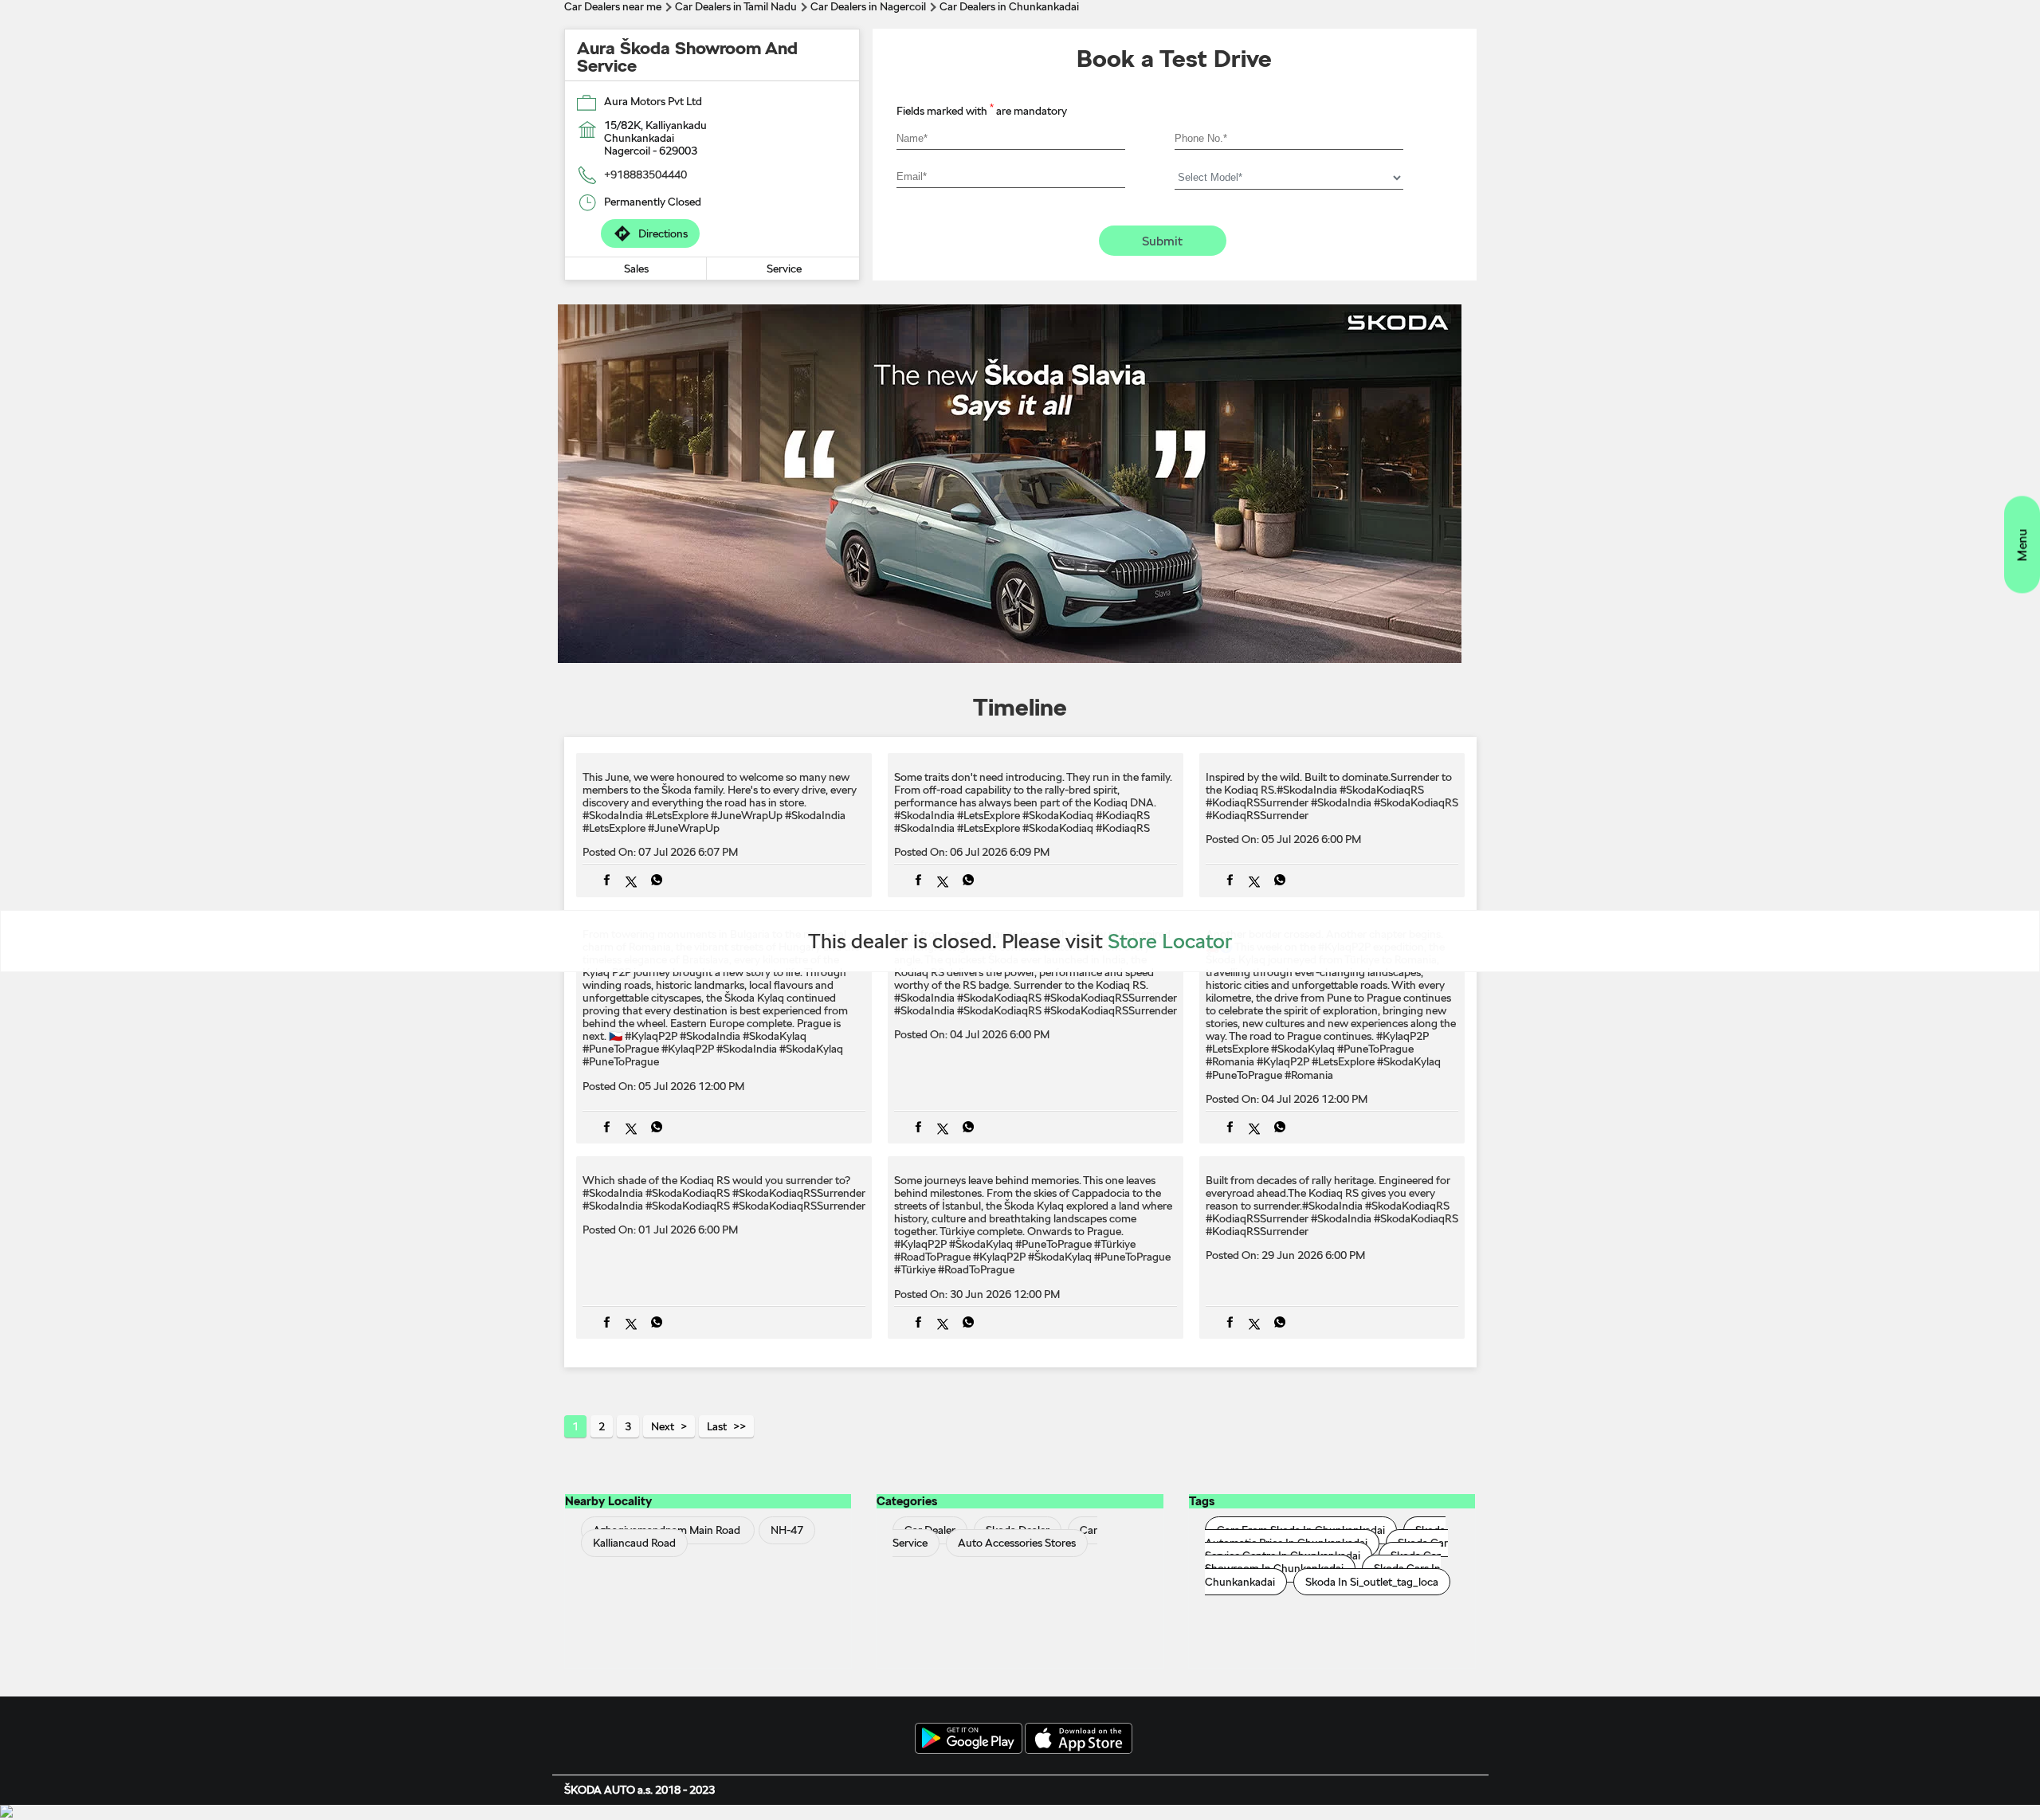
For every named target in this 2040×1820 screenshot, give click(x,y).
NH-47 (787, 1531)
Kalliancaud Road (634, 1543)
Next (663, 1426)
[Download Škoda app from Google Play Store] (969, 1740)
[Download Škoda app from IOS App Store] (1079, 1740)
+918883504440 (645, 175)
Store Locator (1170, 941)
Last (717, 1426)
